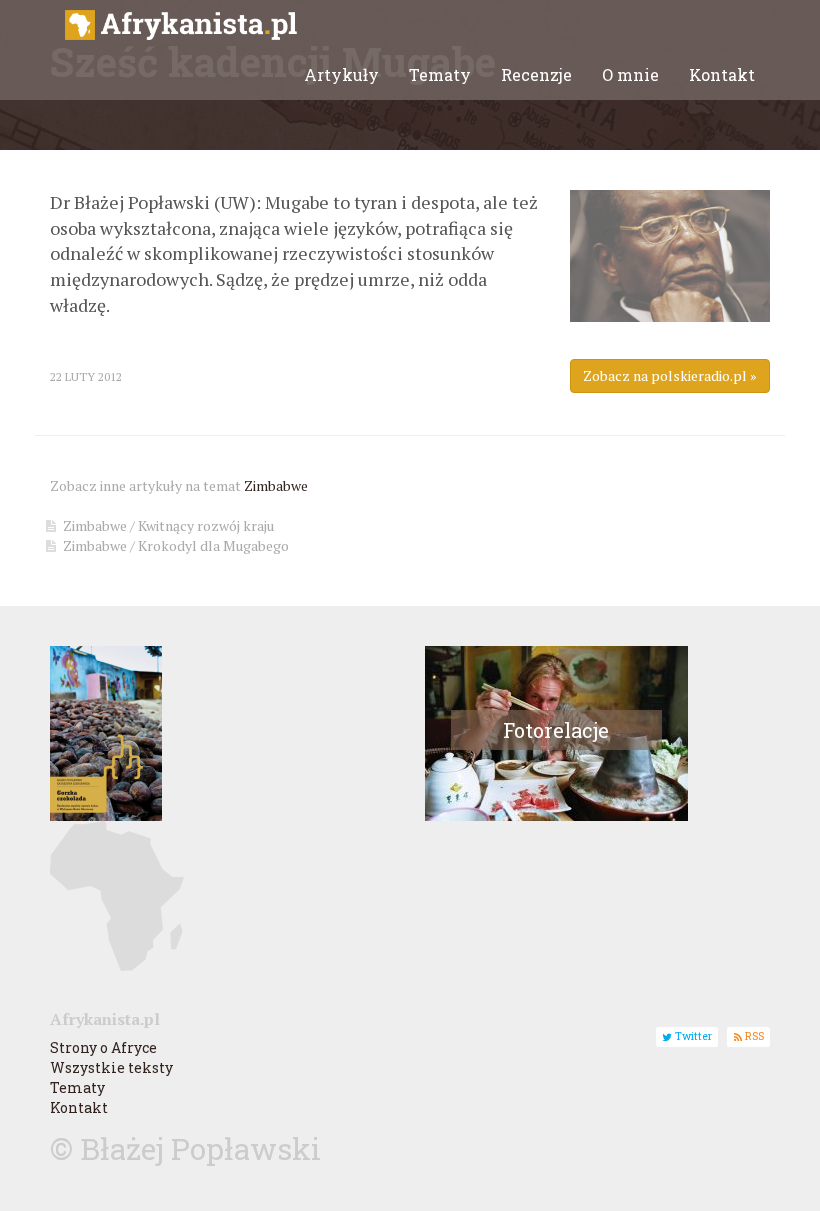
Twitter (692, 1037)
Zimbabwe (276, 485)
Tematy (440, 74)
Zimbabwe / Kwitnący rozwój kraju (168, 525)
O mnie (630, 74)
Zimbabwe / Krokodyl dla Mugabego (176, 545)
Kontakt (722, 74)
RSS (753, 1037)
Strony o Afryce (103, 1047)
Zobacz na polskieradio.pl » (670, 375)
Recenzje (536, 74)
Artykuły (341, 74)
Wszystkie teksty (111, 1067)
